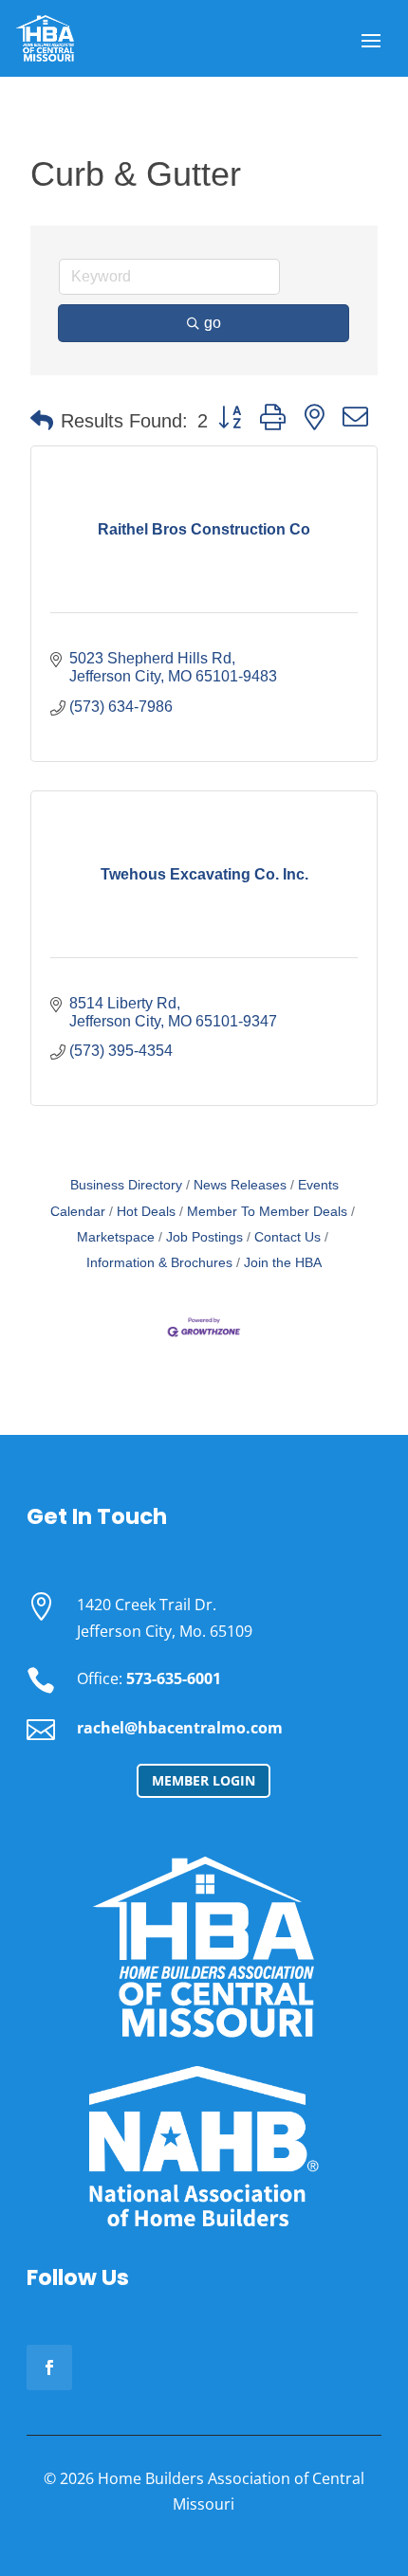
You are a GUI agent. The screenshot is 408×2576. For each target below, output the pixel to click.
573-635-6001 (174, 1678)
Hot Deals (146, 1212)
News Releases (240, 1185)
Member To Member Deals (267, 1212)
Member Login (204, 1780)
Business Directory (126, 1185)
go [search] (213, 323)
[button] (42, 421)
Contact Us (287, 1237)
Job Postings (204, 1237)
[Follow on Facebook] (49, 2367)
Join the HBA (283, 1263)
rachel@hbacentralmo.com (180, 1728)
